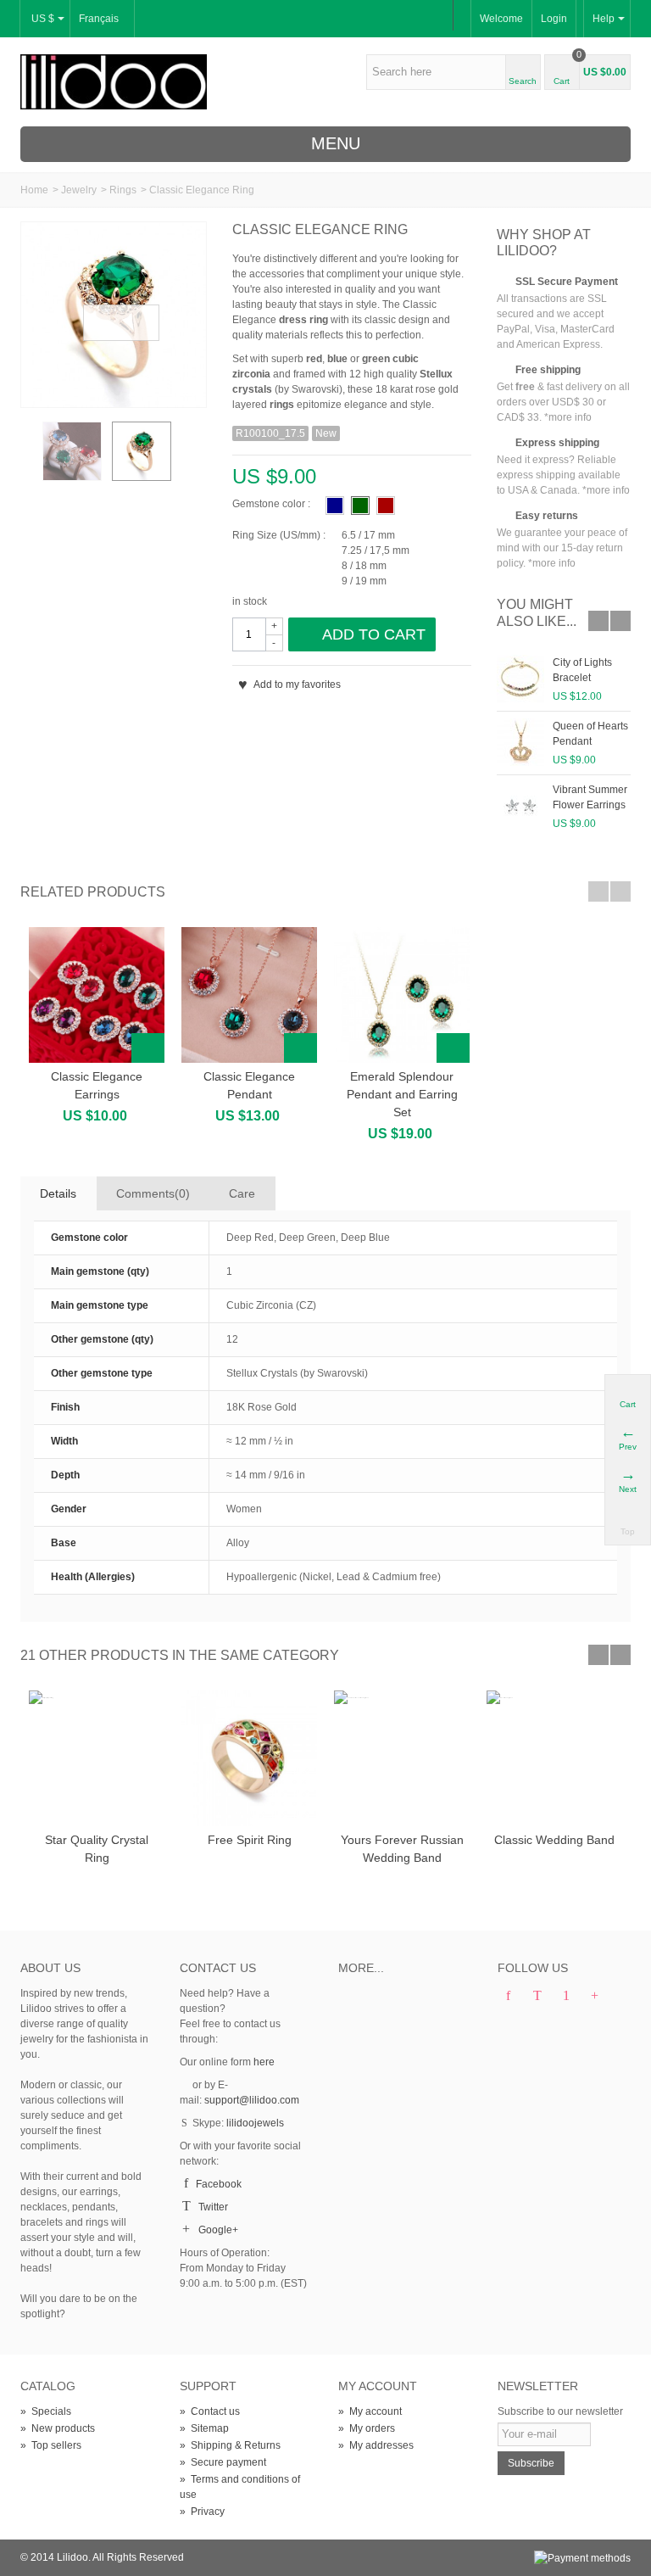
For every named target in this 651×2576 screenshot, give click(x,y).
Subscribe (531, 2463)
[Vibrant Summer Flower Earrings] (520, 806)
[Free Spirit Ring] (249, 1758)
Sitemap (204, 2428)
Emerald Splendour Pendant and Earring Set (402, 1094)
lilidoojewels (255, 2123)
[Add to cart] (148, 1048)
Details (58, 1193)
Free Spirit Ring (250, 1840)
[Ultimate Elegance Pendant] (249, 995)
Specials (46, 2411)
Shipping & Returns (230, 2445)
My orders (367, 2428)
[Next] (185, 456)
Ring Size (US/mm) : (279, 535)
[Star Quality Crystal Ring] (97, 1758)
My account (370, 2411)
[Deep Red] (386, 506)
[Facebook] (509, 1997)
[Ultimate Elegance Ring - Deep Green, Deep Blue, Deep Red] (72, 451)
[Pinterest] (566, 1997)
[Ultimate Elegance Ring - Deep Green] (114, 315)
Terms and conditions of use (240, 2487)
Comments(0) (153, 1193)
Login (554, 19)
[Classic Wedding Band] (554, 1758)
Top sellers (51, 2445)
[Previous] (29, 456)
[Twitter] (537, 1997)
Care (242, 1193)
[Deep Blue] (335, 506)
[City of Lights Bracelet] (520, 679)
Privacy (202, 2512)
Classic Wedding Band (554, 1840)
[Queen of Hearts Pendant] (520, 742)
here (264, 2062)
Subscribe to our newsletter (560, 2411)
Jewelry (79, 190)
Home (34, 190)
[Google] (595, 1997)
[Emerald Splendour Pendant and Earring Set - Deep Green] (402, 995)
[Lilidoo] (114, 81)
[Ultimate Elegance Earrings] (97, 995)
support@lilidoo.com (252, 2100)
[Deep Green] (360, 506)
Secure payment (223, 2462)
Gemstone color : (271, 504)
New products (58, 2428)
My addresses (376, 2445)
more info (570, 417)
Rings (123, 190)
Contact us (210, 2411)
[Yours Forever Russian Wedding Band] (402, 1758)
